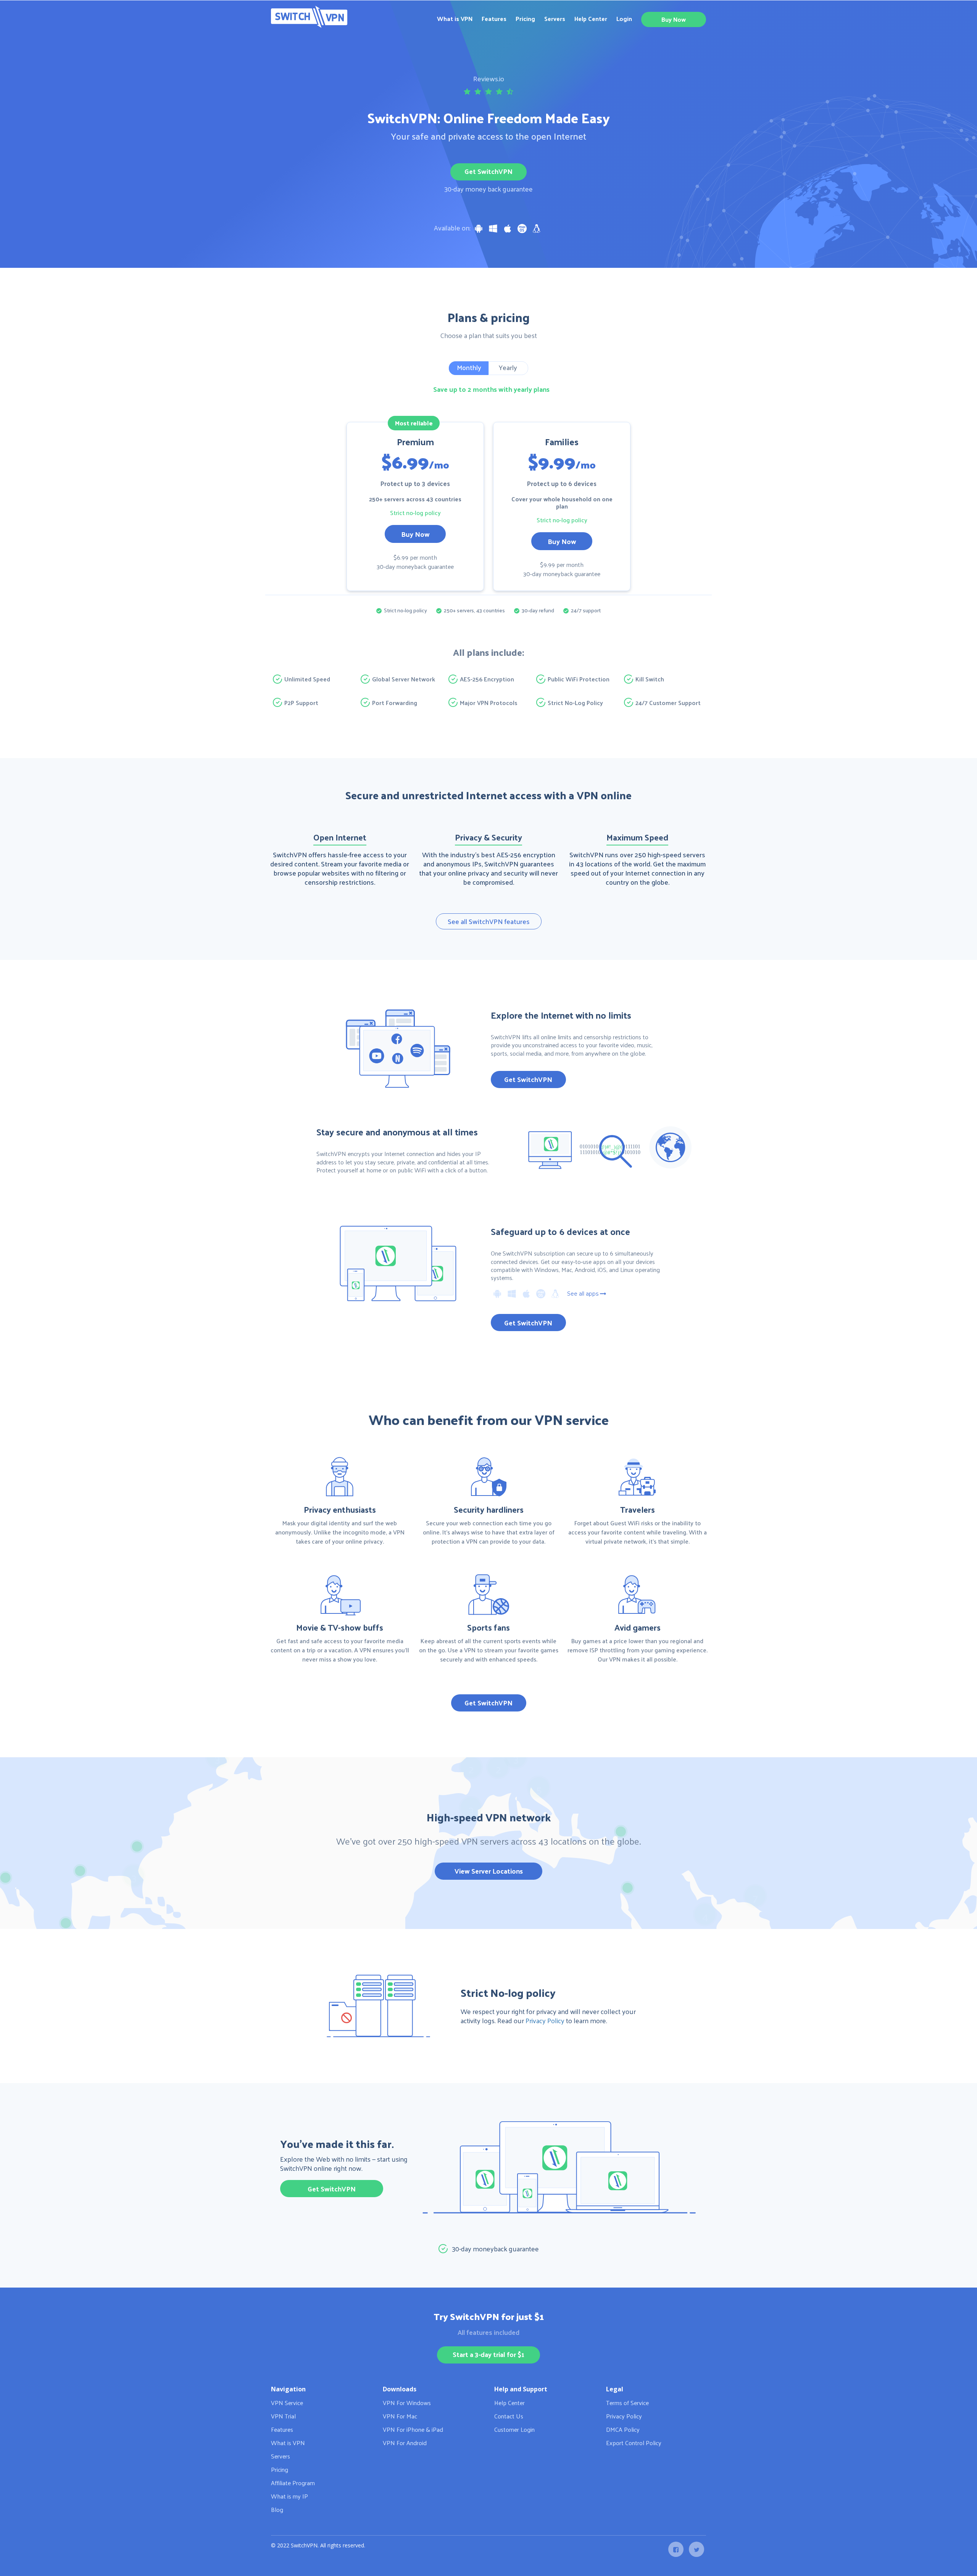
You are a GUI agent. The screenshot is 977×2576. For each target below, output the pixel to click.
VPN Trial (283, 2416)
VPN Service (287, 2403)
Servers (555, 19)
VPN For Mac (400, 2416)
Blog (277, 2509)
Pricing (525, 19)
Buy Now (674, 19)
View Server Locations (489, 1871)
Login (624, 19)
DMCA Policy (623, 2429)
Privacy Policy (545, 2020)
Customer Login (514, 2429)
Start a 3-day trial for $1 (488, 2354)
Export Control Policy (634, 2443)
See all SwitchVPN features (489, 921)
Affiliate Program (293, 2483)
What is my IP (289, 2496)
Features (494, 19)
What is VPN (455, 19)
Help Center (591, 19)
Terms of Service (627, 2403)
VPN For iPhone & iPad (413, 2429)
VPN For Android (405, 2443)
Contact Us (509, 2416)
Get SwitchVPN (488, 171)
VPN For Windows (407, 2403)
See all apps (583, 1294)
